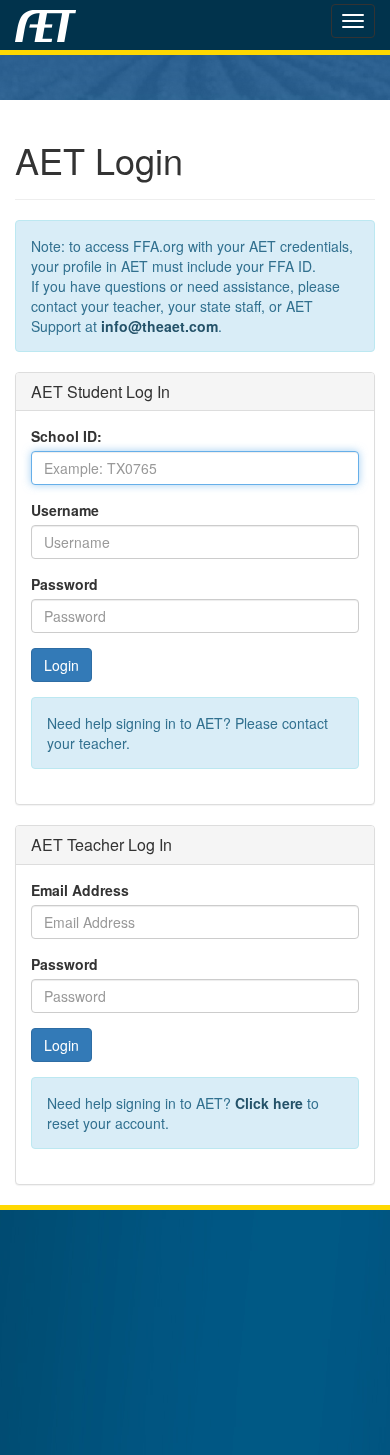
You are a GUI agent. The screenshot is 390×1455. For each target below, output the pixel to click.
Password (64, 584)
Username (65, 510)
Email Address (80, 890)
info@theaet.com (159, 326)
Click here (269, 1103)
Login (61, 665)
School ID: (66, 436)
